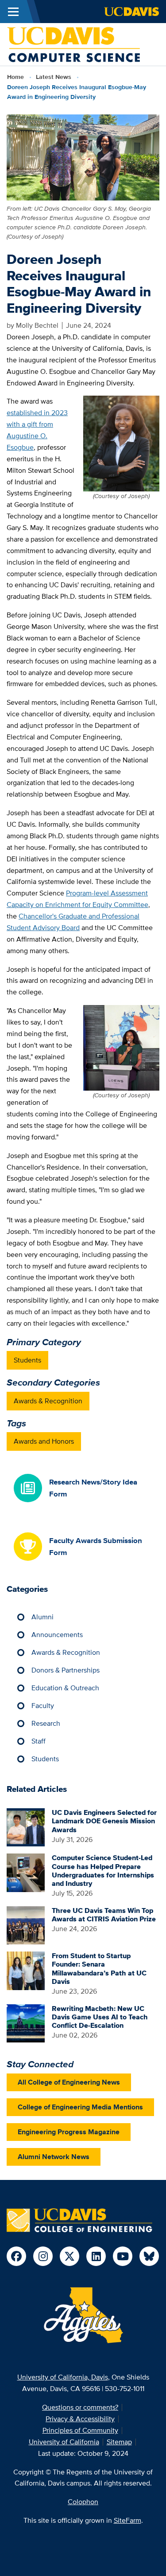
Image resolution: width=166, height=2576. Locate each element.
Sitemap (119, 2442)
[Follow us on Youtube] (123, 2256)
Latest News (54, 77)
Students (27, 1360)
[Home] (73, 44)
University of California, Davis (63, 2377)
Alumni (42, 1617)
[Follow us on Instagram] (43, 2256)
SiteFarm (127, 2520)
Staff (39, 1741)
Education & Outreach (65, 1688)
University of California (64, 2442)
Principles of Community (80, 2430)
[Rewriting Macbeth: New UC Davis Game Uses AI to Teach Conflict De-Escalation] (26, 2023)
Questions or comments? (80, 2407)
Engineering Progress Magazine (69, 2132)
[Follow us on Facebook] (16, 2256)
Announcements (57, 1635)
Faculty (43, 1706)
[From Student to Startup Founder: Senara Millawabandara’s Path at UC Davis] (26, 1970)
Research (46, 1723)
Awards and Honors (44, 1441)
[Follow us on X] (69, 2256)
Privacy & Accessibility (80, 2419)
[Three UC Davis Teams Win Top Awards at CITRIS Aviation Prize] (26, 1925)
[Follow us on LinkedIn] (96, 2256)
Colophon (83, 2502)
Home (15, 77)
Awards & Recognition (48, 1401)
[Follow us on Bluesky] (149, 2256)
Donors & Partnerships (66, 1670)
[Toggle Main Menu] (13, 12)
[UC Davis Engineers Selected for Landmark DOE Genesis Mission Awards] (26, 1827)
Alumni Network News (54, 2157)
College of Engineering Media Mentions (80, 2107)
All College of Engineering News (69, 2082)
